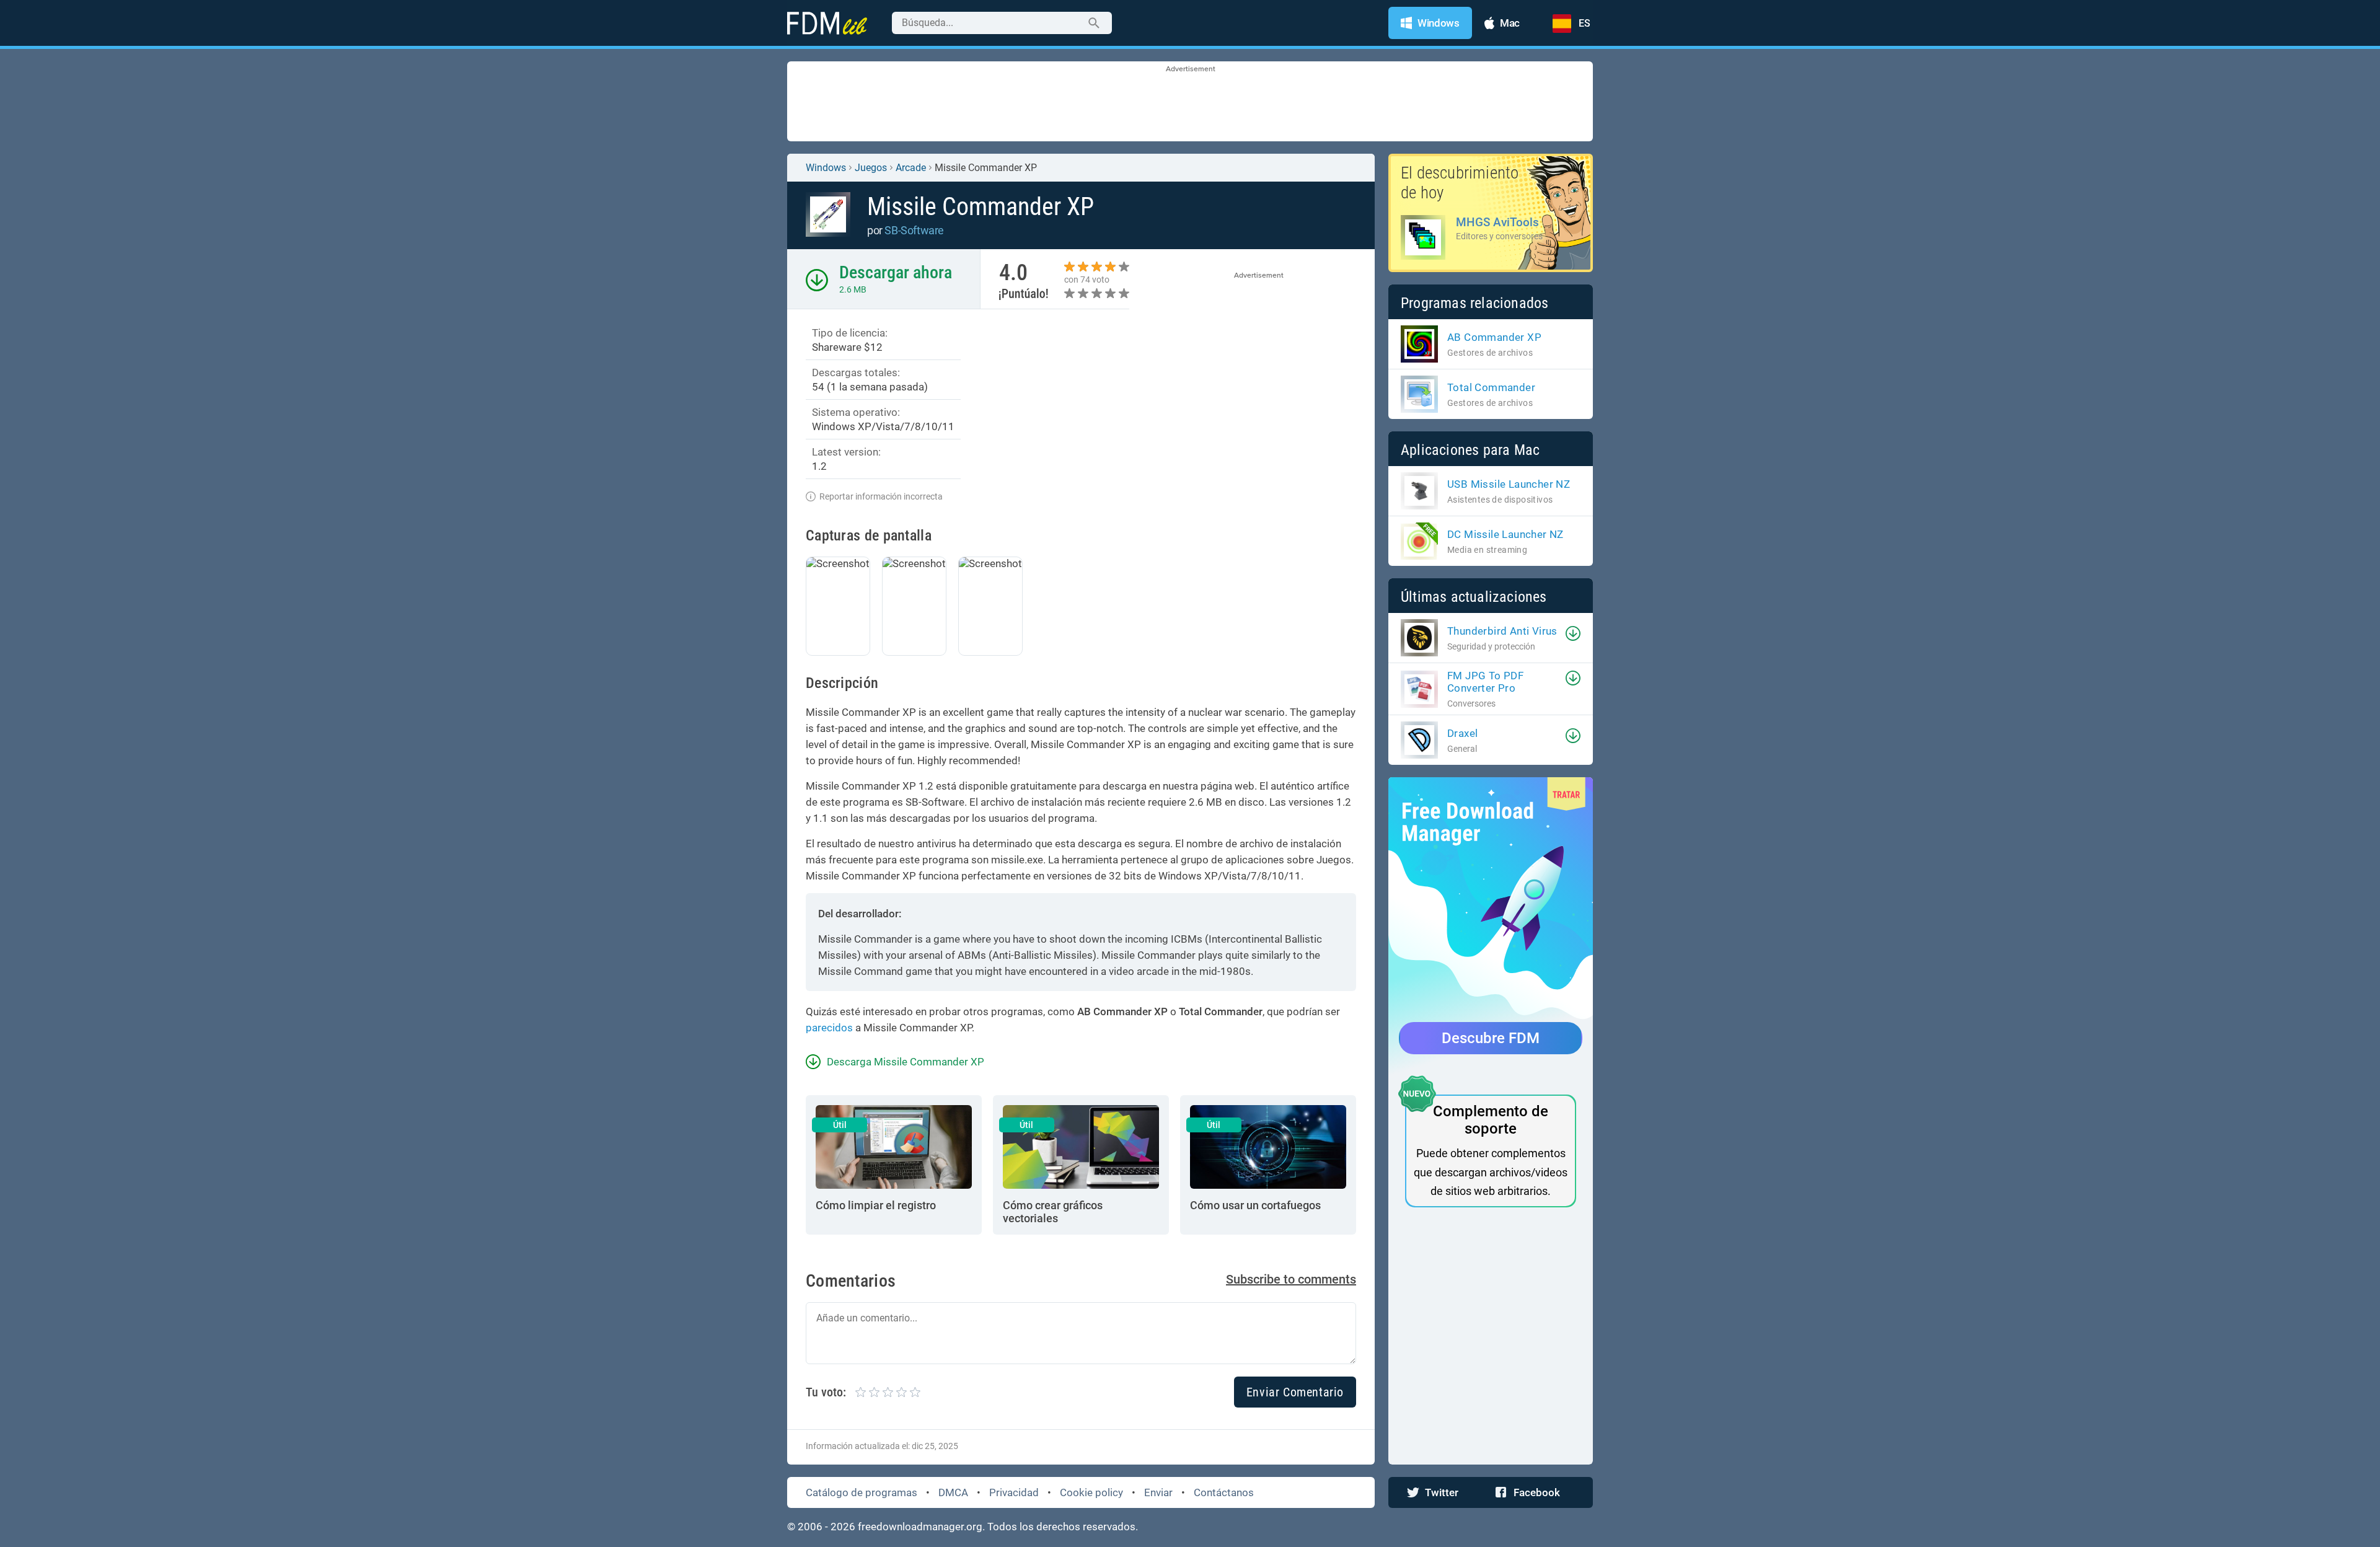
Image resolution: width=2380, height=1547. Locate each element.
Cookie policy (1091, 1492)
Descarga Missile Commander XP (906, 1062)
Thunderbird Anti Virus (1502, 631)
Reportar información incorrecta (881, 496)
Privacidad (1014, 1492)
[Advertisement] (1190, 102)
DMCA (953, 1492)
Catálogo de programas (862, 1492)
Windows (826, 168)
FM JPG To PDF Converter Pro (1485, 682)
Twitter (1442, 1492)
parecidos (829, 1028)
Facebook (1537, 1492)
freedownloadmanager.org (920, 1527)
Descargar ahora (896, 272)
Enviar (1158, 1492)
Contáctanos (1224, 1492)
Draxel (1462, 733)
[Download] (1573, 633)
